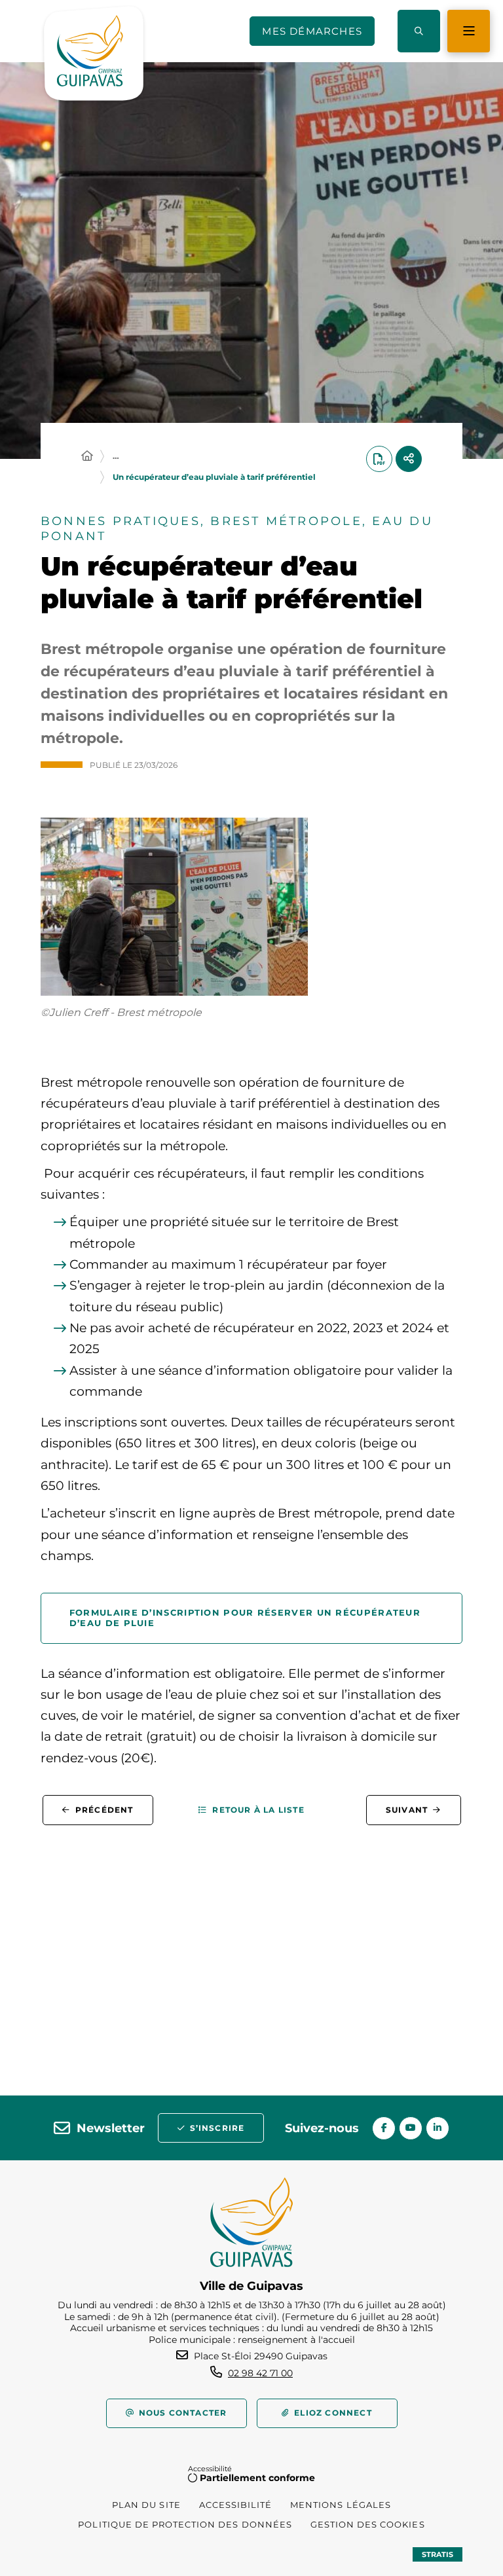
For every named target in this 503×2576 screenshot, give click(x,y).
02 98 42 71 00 (260, 2373)
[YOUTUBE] (411, 2128)
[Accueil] (87, 456)
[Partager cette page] (409, 459)
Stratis (438, 2554)
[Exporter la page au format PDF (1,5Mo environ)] (379, 459)
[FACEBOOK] (384, 2128)
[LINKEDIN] (438, 2128)
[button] (419, 31)
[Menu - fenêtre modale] (469, 31)
